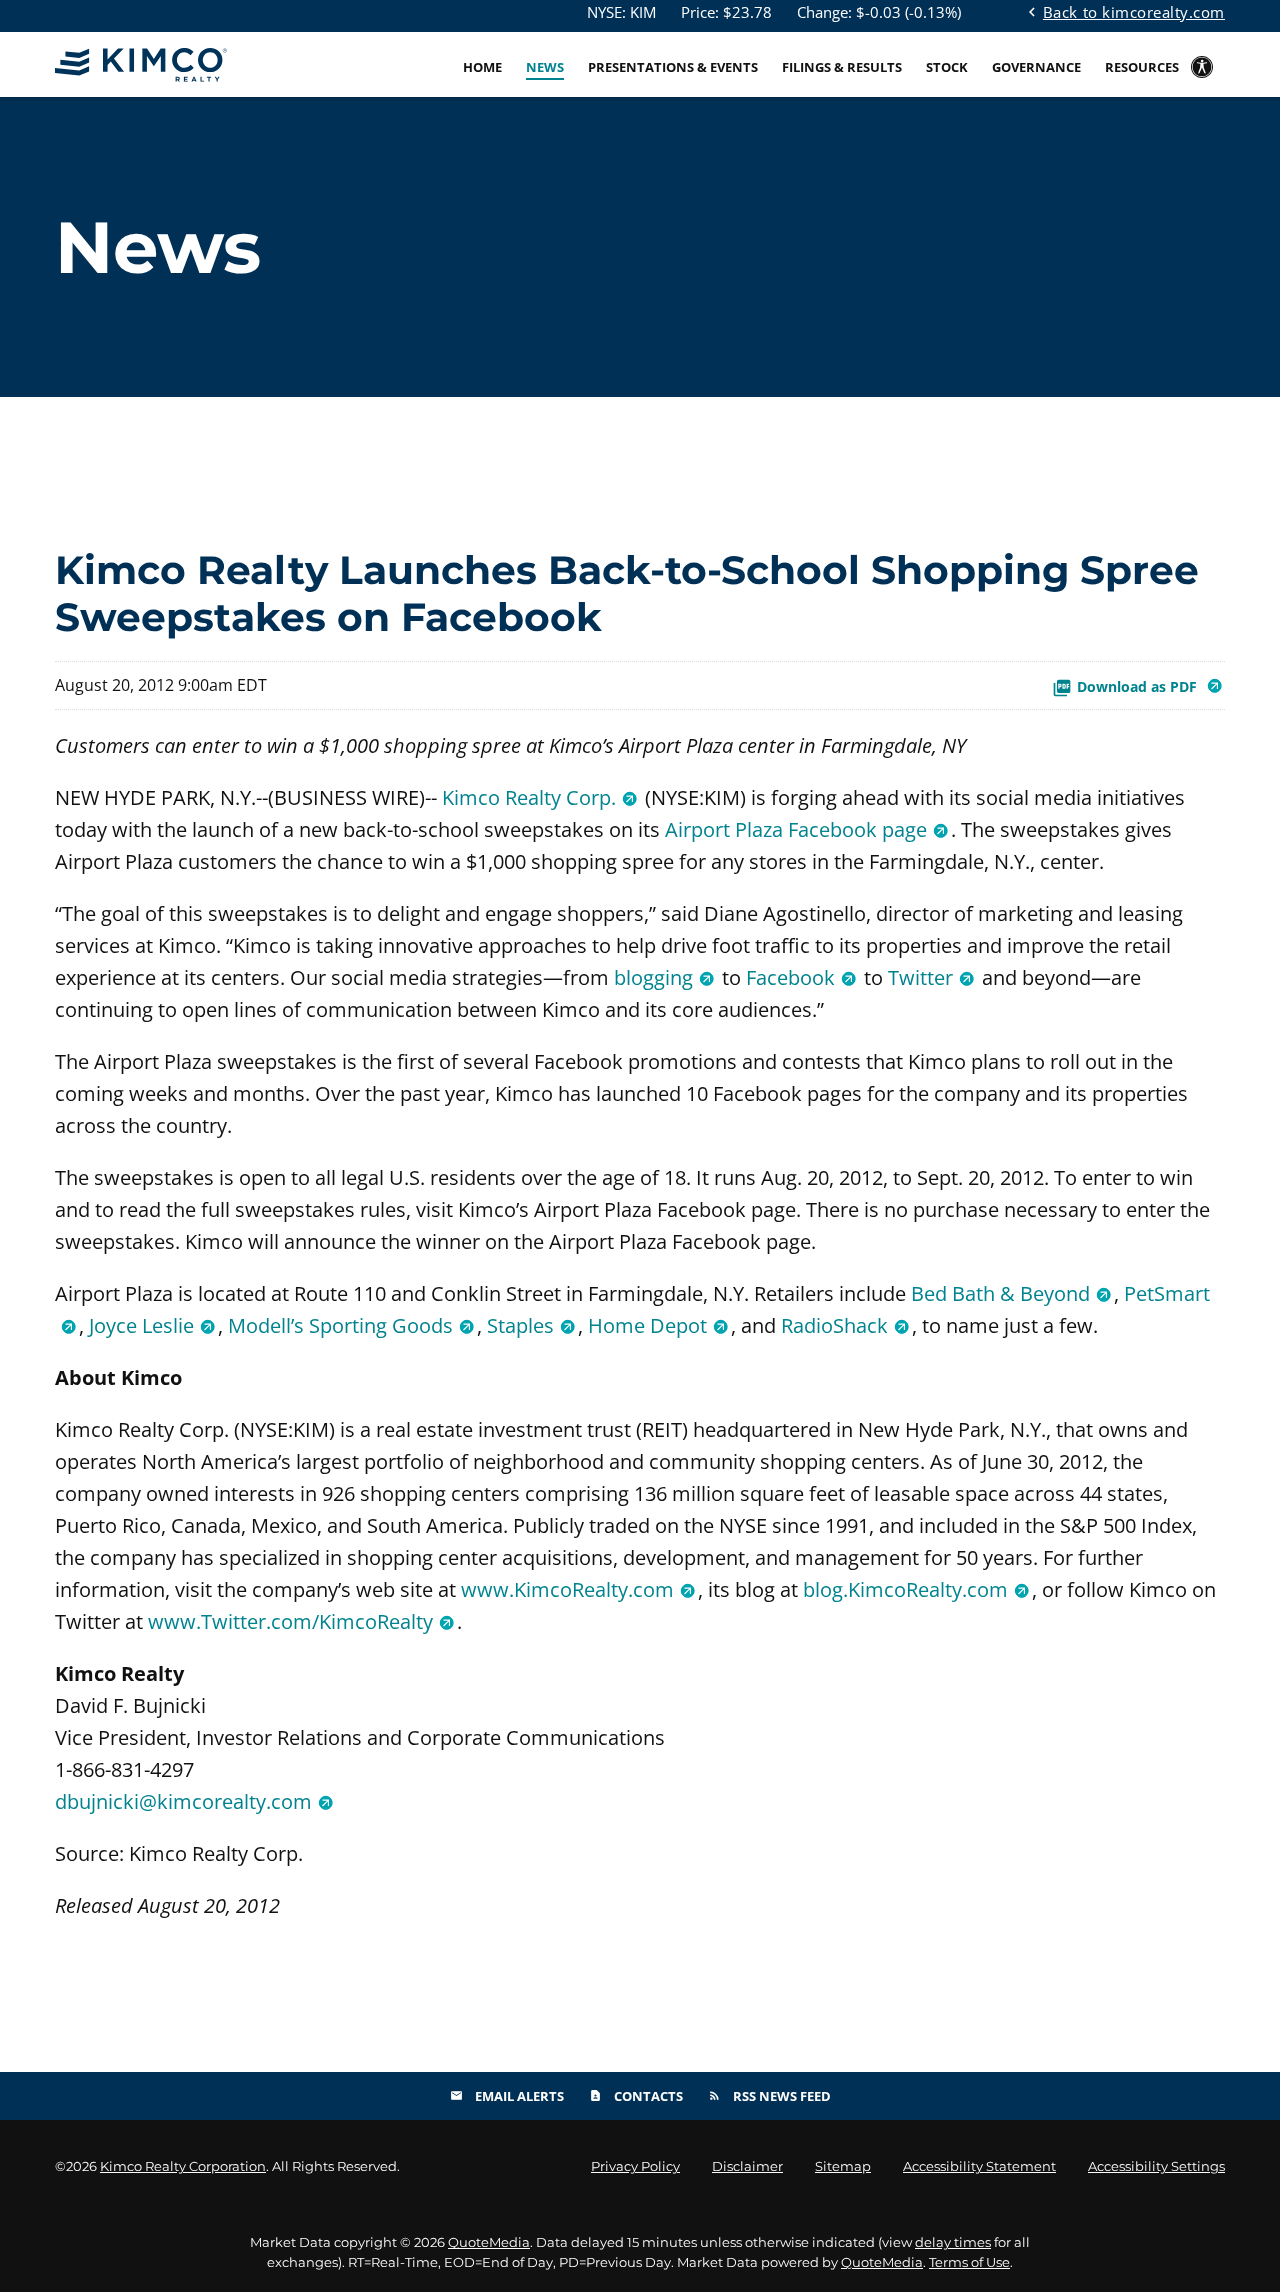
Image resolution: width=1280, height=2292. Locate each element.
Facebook (790, 977)
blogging (653, 977)
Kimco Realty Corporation (183, 2166)
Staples (520, 1325)
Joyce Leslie (141, 1325)
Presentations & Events (673, 67)
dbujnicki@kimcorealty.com (183, 1801)
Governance (1036, 67)
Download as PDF (1139, 686)
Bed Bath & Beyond (1000, 1293)
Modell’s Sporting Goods (340, 1325)
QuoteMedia (489, 2242)
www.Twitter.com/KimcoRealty (290, 1621)
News (545, 67)
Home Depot (647, 1325)
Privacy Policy (635, 2166)
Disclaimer (747, 2166)
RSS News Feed (769, 2096)
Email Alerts (507, 2096)
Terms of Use (969, 2262)
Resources (1142, 67)
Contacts (636, 2096)
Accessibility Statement (979, 2166)
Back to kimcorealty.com (1124, 11)
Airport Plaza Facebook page (796, 829)
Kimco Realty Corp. (529, 797)
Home (482, 67)
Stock (947, 67)
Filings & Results (842, 67)
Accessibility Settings (1156, 2166)
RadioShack (834, 1325)
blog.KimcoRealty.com (905, 1589)
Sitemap (843, 2166)
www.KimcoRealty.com (567, 1589)
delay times (953, 2242)
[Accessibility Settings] (1202, 81)
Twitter (920, 977)
